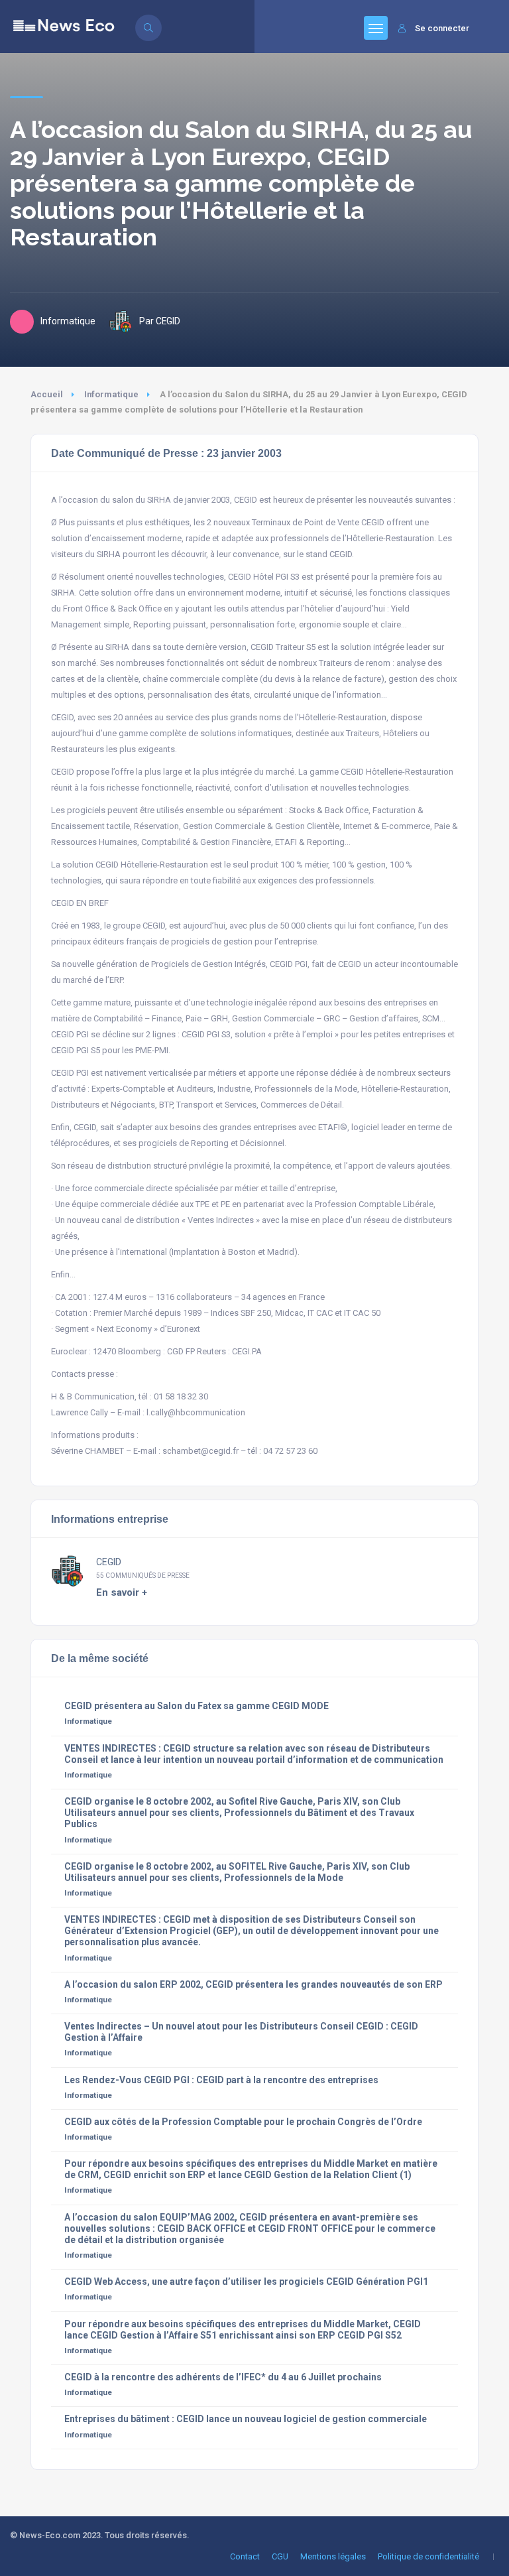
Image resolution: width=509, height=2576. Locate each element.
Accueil (47, 394)
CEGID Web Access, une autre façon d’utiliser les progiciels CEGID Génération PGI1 (246, 2282)
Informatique (111, 394)
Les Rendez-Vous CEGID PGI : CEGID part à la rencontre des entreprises (221, 2080)
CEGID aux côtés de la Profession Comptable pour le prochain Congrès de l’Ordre (243, 2122)
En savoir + (122, 1592)
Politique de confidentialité (428, 2556)
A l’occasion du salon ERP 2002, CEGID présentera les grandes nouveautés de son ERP (254, 1984)
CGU (280, 2556)
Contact (245, 2556)
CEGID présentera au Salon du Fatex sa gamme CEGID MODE (197, 1706)
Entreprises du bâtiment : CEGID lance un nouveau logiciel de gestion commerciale (246, 2419)
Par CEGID (160, 321)
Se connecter (442, 28)
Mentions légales (333, 2556)
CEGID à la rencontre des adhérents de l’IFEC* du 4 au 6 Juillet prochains (223, 2377)
